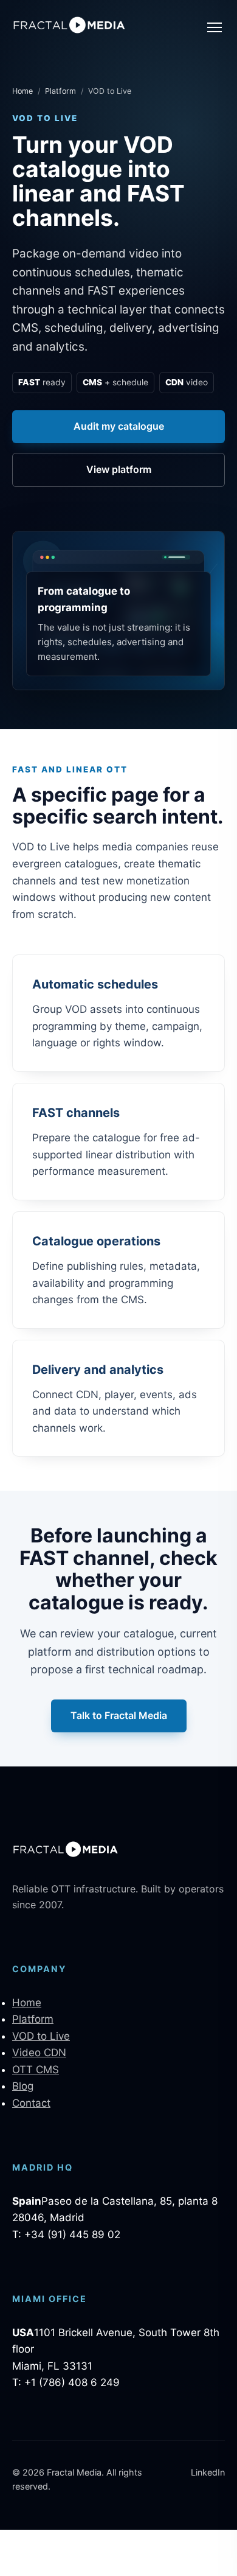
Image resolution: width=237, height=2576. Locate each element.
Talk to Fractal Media (119, 1715)
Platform (60, 91)
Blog (23, 2086)
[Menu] (215, 27)
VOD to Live (41, 2036)
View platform (119, 469)
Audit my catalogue (119, 426)
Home (22, 91)
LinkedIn (208, 2472)
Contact (31, 2103)
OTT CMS (36, 2070)
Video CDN (39, 2053)
